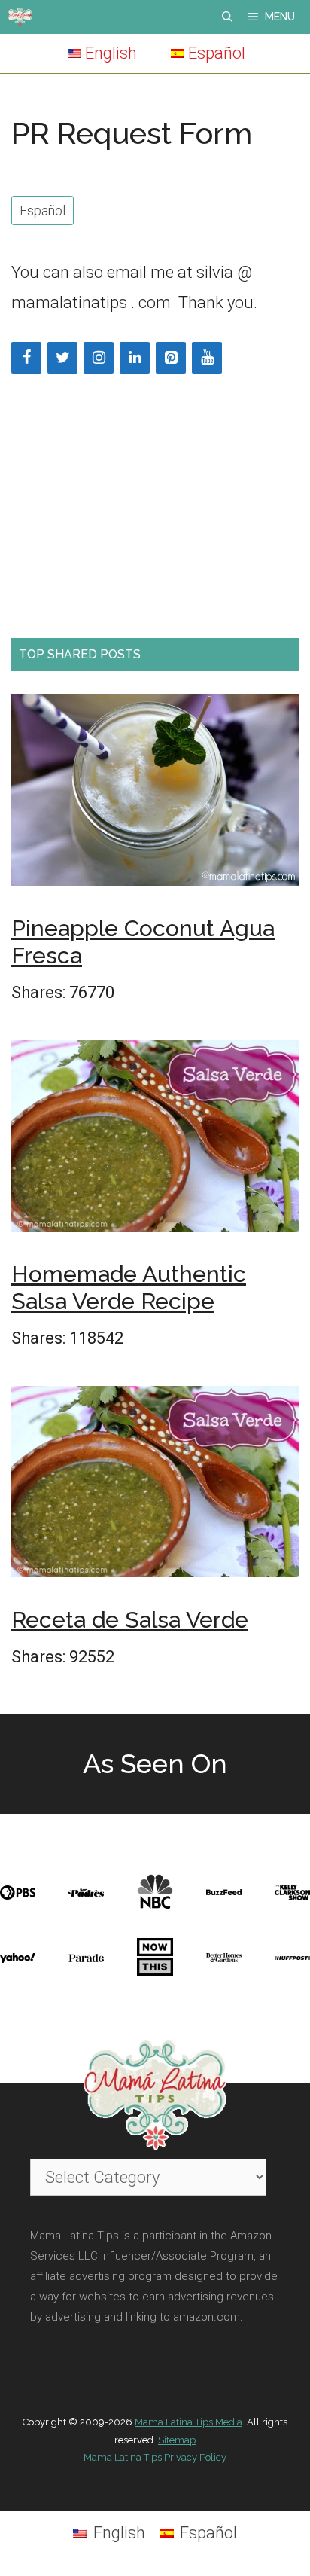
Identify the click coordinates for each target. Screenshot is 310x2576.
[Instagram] (99, 358)
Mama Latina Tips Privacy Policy (155, 2457)
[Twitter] (62, 358)
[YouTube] (207, 358)
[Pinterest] (171, 358)
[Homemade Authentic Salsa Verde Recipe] (155, 1140)
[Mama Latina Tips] (20, 17)
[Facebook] (26, 358)
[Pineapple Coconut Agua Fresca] (155, 794)
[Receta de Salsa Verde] (155, 1486)
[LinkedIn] (135, 358)
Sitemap (177, 2440)
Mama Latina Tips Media (188, 2422)
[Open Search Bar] (227, 17)
